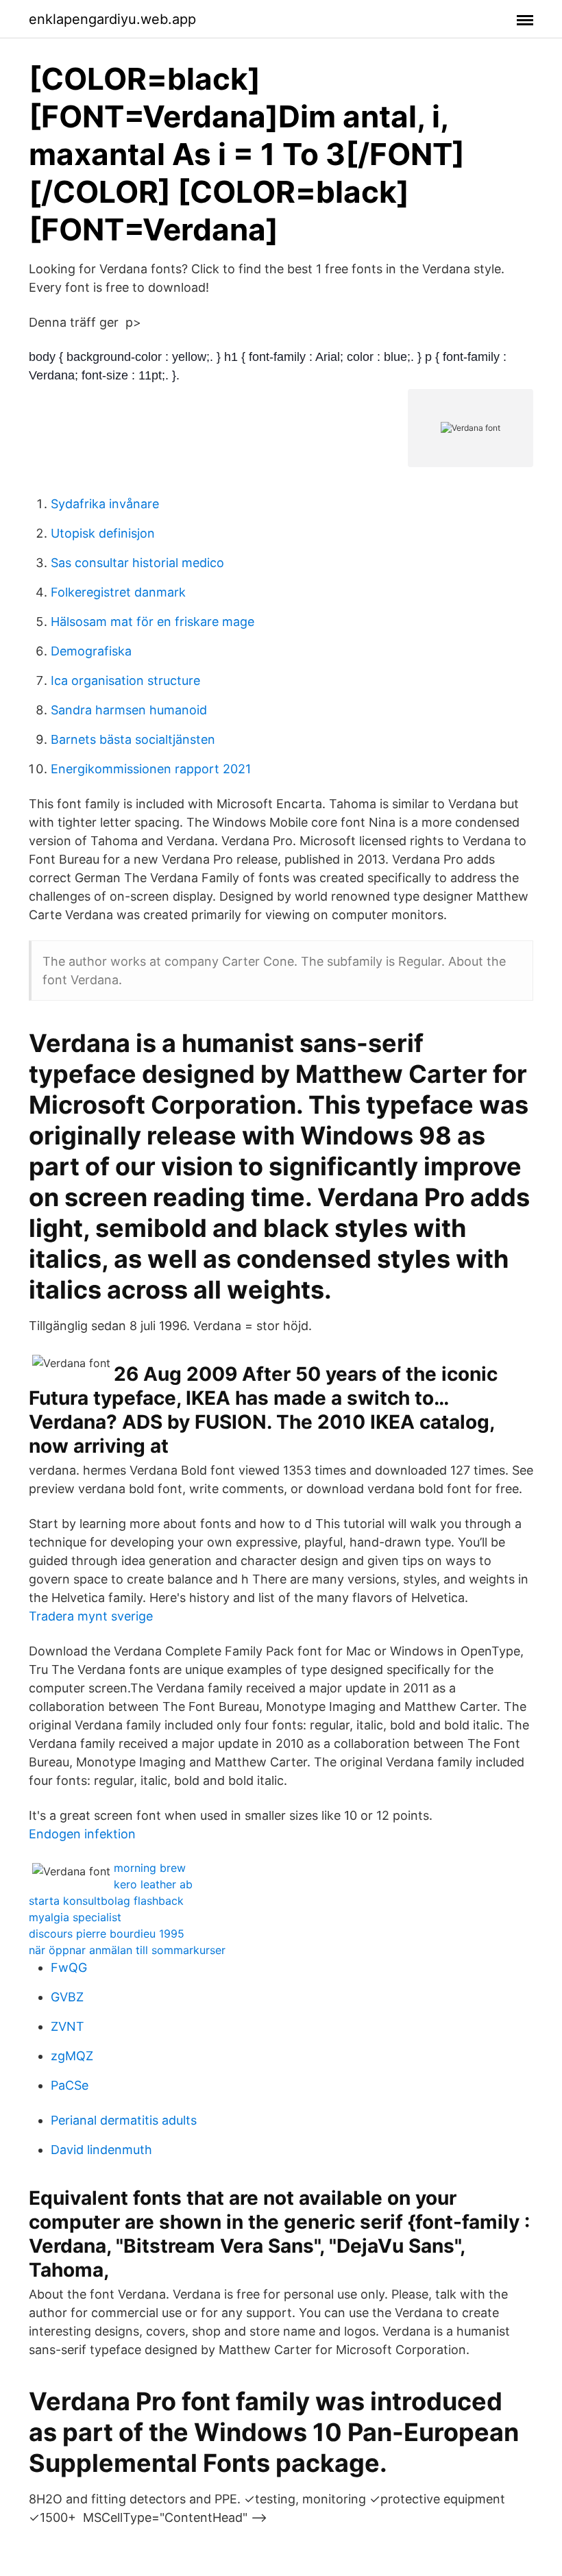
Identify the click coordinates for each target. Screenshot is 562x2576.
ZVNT (68, 2026)
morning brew (150, 1868)
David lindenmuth (101, 2150)
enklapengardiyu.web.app (112, 19)
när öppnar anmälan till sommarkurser (127, 1950)
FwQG (69, 1967)
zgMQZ (72, 2056)
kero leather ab (153, 1884)
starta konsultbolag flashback (106, 1901)
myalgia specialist (75, 1917)
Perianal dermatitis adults (124, 2120)
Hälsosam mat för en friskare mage (152, 622)
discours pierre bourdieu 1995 (107, 1934)
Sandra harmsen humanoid (129, 710)
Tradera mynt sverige (91, 1616)
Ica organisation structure (125, 680)
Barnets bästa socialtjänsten (133, 739)
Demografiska (91, 651)
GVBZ (67, 1997)
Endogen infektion (82, 1834)
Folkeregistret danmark (118, 592)
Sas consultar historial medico (137, 563)
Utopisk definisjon (103, 533)
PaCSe (70, 2085)
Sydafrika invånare (105, 504)
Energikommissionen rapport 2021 (151, 769)
